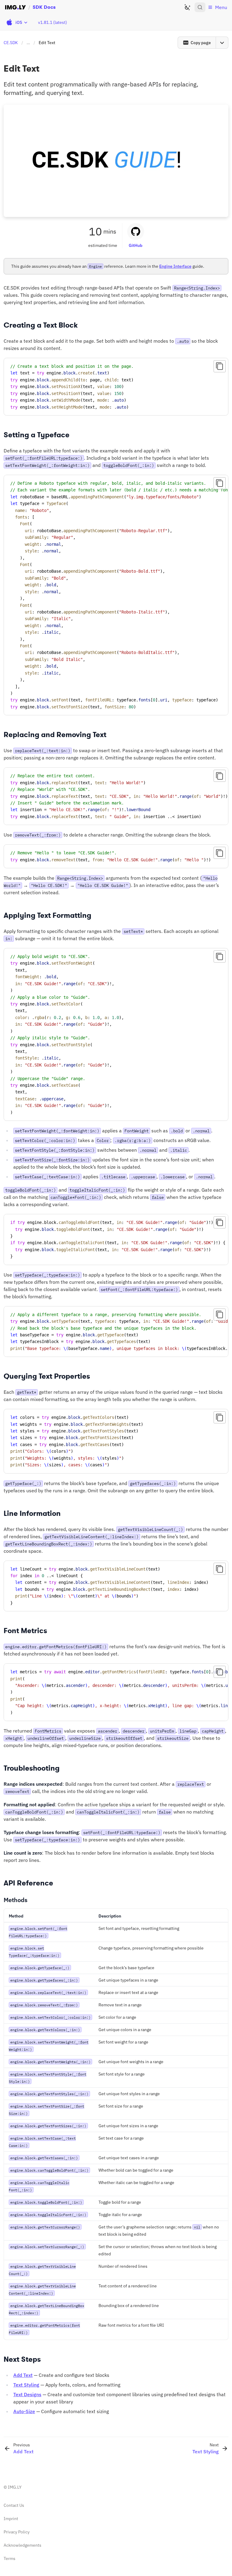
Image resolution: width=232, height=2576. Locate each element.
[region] (116, 595)
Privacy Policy (17, 2532)
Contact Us (14, 2505)
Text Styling (26, 2385)
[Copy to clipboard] (220, 366)
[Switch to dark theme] (187, 7)
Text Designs (27, 2394)
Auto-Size (24, 2411)
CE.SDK (11, 43)
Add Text (23, 2375)
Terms (10, 2558)
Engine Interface (175, 266)
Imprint (11, 2519)
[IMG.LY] (15, 7)
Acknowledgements (23, 2545)
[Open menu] (222, 43)
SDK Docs (44, 7)
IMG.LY (15, 2487)
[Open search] (200, 7)
